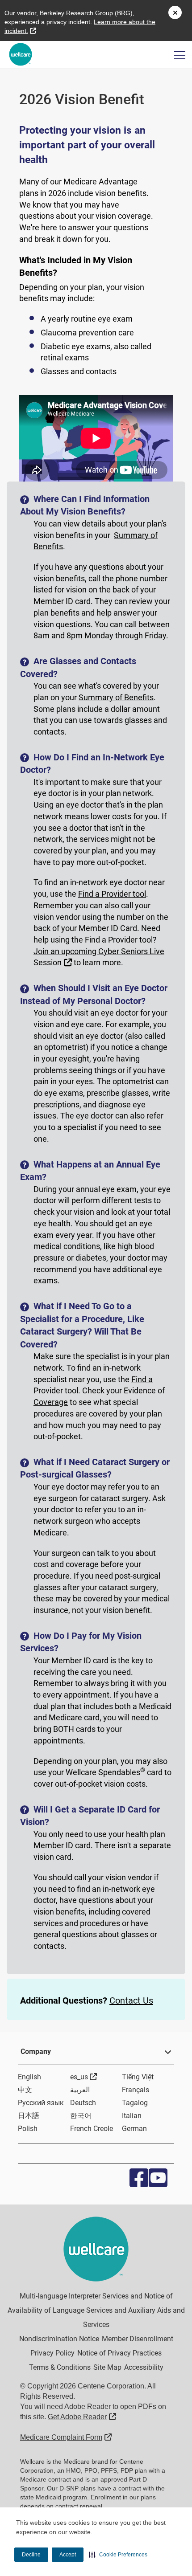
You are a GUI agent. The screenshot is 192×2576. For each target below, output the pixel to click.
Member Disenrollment (138, 2339)
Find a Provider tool (112, 894)
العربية (80, 2090)
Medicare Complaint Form (66, 2437)
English (29, 2077)
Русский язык (41, 2103)
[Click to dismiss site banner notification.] (175, 12)
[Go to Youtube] (156, 2178)
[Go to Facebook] (137, 2178)
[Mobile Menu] (180, 55)
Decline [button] (31, 2555)
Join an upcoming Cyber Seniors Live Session (99, 957)
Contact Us (131, 2000)
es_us (84, 2077)
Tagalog (135, 2103)
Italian (132, 2116)
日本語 (29, 2116)
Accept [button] (68, 2555)
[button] (118, 2555)
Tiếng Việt (138, 2077)
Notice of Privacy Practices (119, 2353)
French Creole (92, 2129)
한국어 (81, 2116)
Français (136, 2090)
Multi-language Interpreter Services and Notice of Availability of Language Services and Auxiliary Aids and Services (96, 2310)
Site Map (107, 2367)
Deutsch (83, 2103)
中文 (25, 2090)
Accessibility (144, 2367)
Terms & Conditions (60, 2367)
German (134, 2129)
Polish (28, 2129)
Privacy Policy (52, 2353)
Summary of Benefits (116, 697)
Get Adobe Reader (82, 2417)
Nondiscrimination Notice (59, 2339)
